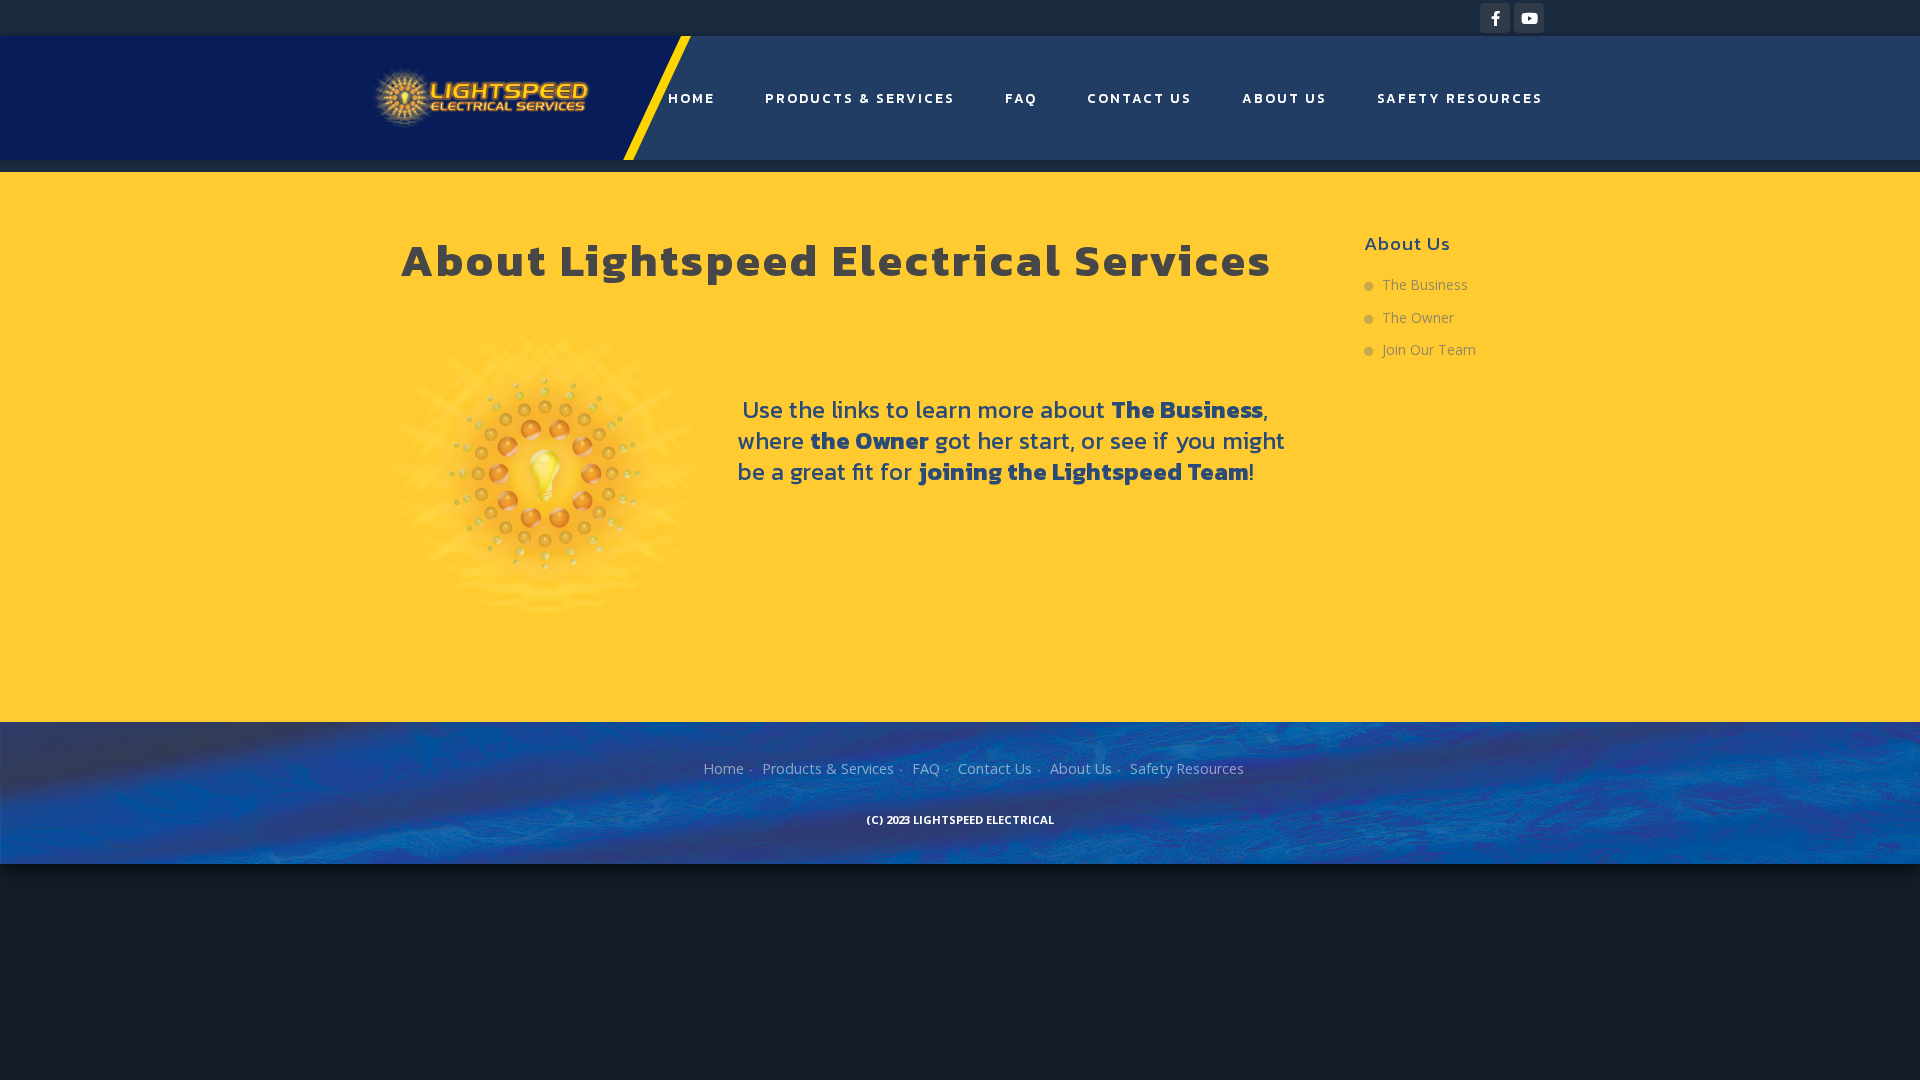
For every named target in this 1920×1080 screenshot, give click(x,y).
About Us (1284, 98)
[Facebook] (1495, 18)
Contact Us (1139, 98)
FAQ (1021, 98)
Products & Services (860, 98)
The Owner (1418, 317)
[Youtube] (1529, 18)
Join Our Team (1429, 349)
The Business (1425, 284)
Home (691, 98)
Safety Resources (1460, 98)
